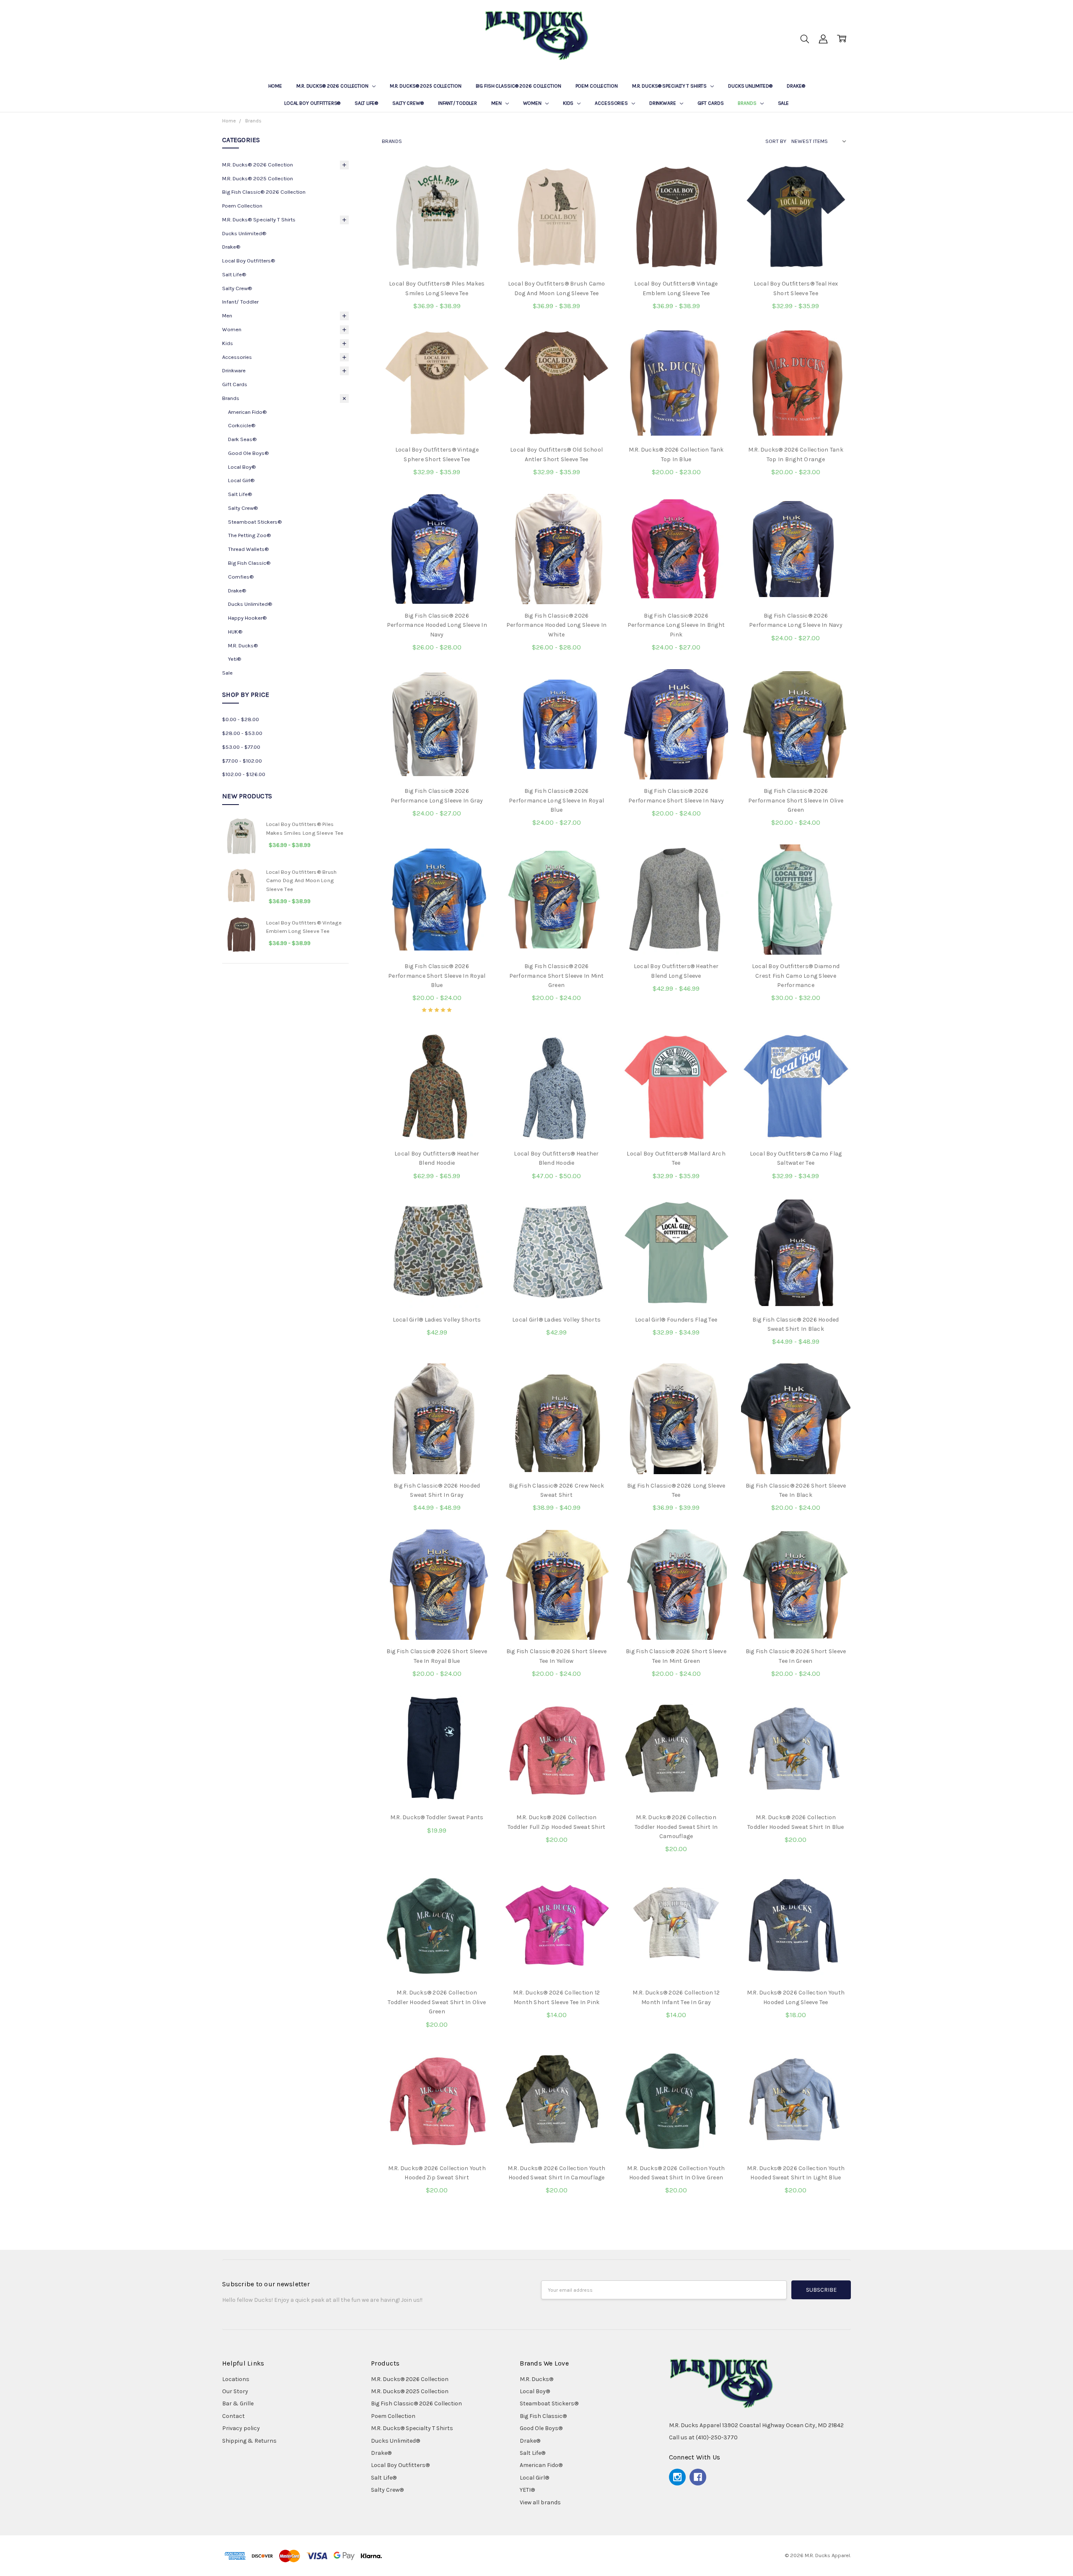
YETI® (527, 2490)
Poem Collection (597, 86)
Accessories (612, 103)
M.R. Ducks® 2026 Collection (333, 86)
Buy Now (556, 1964)
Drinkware (663, 103)
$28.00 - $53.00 (242, 733)
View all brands (540, 2502)
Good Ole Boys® (248, 453)
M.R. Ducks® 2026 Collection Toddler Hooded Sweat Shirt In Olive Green (437, 2002)
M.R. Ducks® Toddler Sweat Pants (437, 1817)
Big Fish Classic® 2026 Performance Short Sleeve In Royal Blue (437, 976)
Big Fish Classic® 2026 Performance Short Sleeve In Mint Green (557, 976)
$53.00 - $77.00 (241, 747)
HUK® (235, 632)
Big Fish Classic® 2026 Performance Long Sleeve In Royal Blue (556, 800)
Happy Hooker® (247, 618)
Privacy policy (241, 2428)
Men (497, 103)
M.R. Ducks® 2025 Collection (426, 86)
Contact (233, 2416)
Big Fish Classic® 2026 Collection (518, 86)
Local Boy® (242, 467)
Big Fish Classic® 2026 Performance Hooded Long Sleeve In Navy (437, 625)
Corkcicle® (242, 425)
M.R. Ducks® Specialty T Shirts (670, 86)
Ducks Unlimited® (750, 86)
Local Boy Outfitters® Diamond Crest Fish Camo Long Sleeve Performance (796, 976)
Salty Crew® (408, 103)
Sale (784, 103)
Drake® (796, 86)
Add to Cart (557, 1945)
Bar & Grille (238, 2403)
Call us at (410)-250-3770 (703, 2437)
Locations (236, 2379)
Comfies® (241, 577)
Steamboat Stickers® (255, 522)
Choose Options (437, 255)
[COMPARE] (477, 190)
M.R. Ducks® (243, 645)
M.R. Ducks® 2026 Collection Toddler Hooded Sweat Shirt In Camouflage (676, 1827)
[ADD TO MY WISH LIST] (477, 204)
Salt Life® (366, 103)
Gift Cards (711, 103)
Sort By (776, 141)
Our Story (235, 2391)
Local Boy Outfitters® (312, 103)
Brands (748, 103)
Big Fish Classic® (249, 563)
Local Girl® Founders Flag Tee (676, 1320)
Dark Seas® (242, 439)
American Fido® (247, 412)
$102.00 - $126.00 (244, 774)
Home (275, 86)
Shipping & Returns (249, 2441)
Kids (569, 103)
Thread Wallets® (248, 549)
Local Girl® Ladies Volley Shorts (437, 1320)
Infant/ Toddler (457, 103)
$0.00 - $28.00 (241, 719)
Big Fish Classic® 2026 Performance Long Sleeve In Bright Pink (676, 625)
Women (533, 103)
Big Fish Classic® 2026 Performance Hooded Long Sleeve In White (556, 625)
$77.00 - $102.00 (242, 761)
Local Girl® (241, 480)
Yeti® (235, 659)
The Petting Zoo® (249, 535)
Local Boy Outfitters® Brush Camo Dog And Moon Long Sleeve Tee (302, 881)
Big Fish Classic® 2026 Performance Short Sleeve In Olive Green (796, 800)
